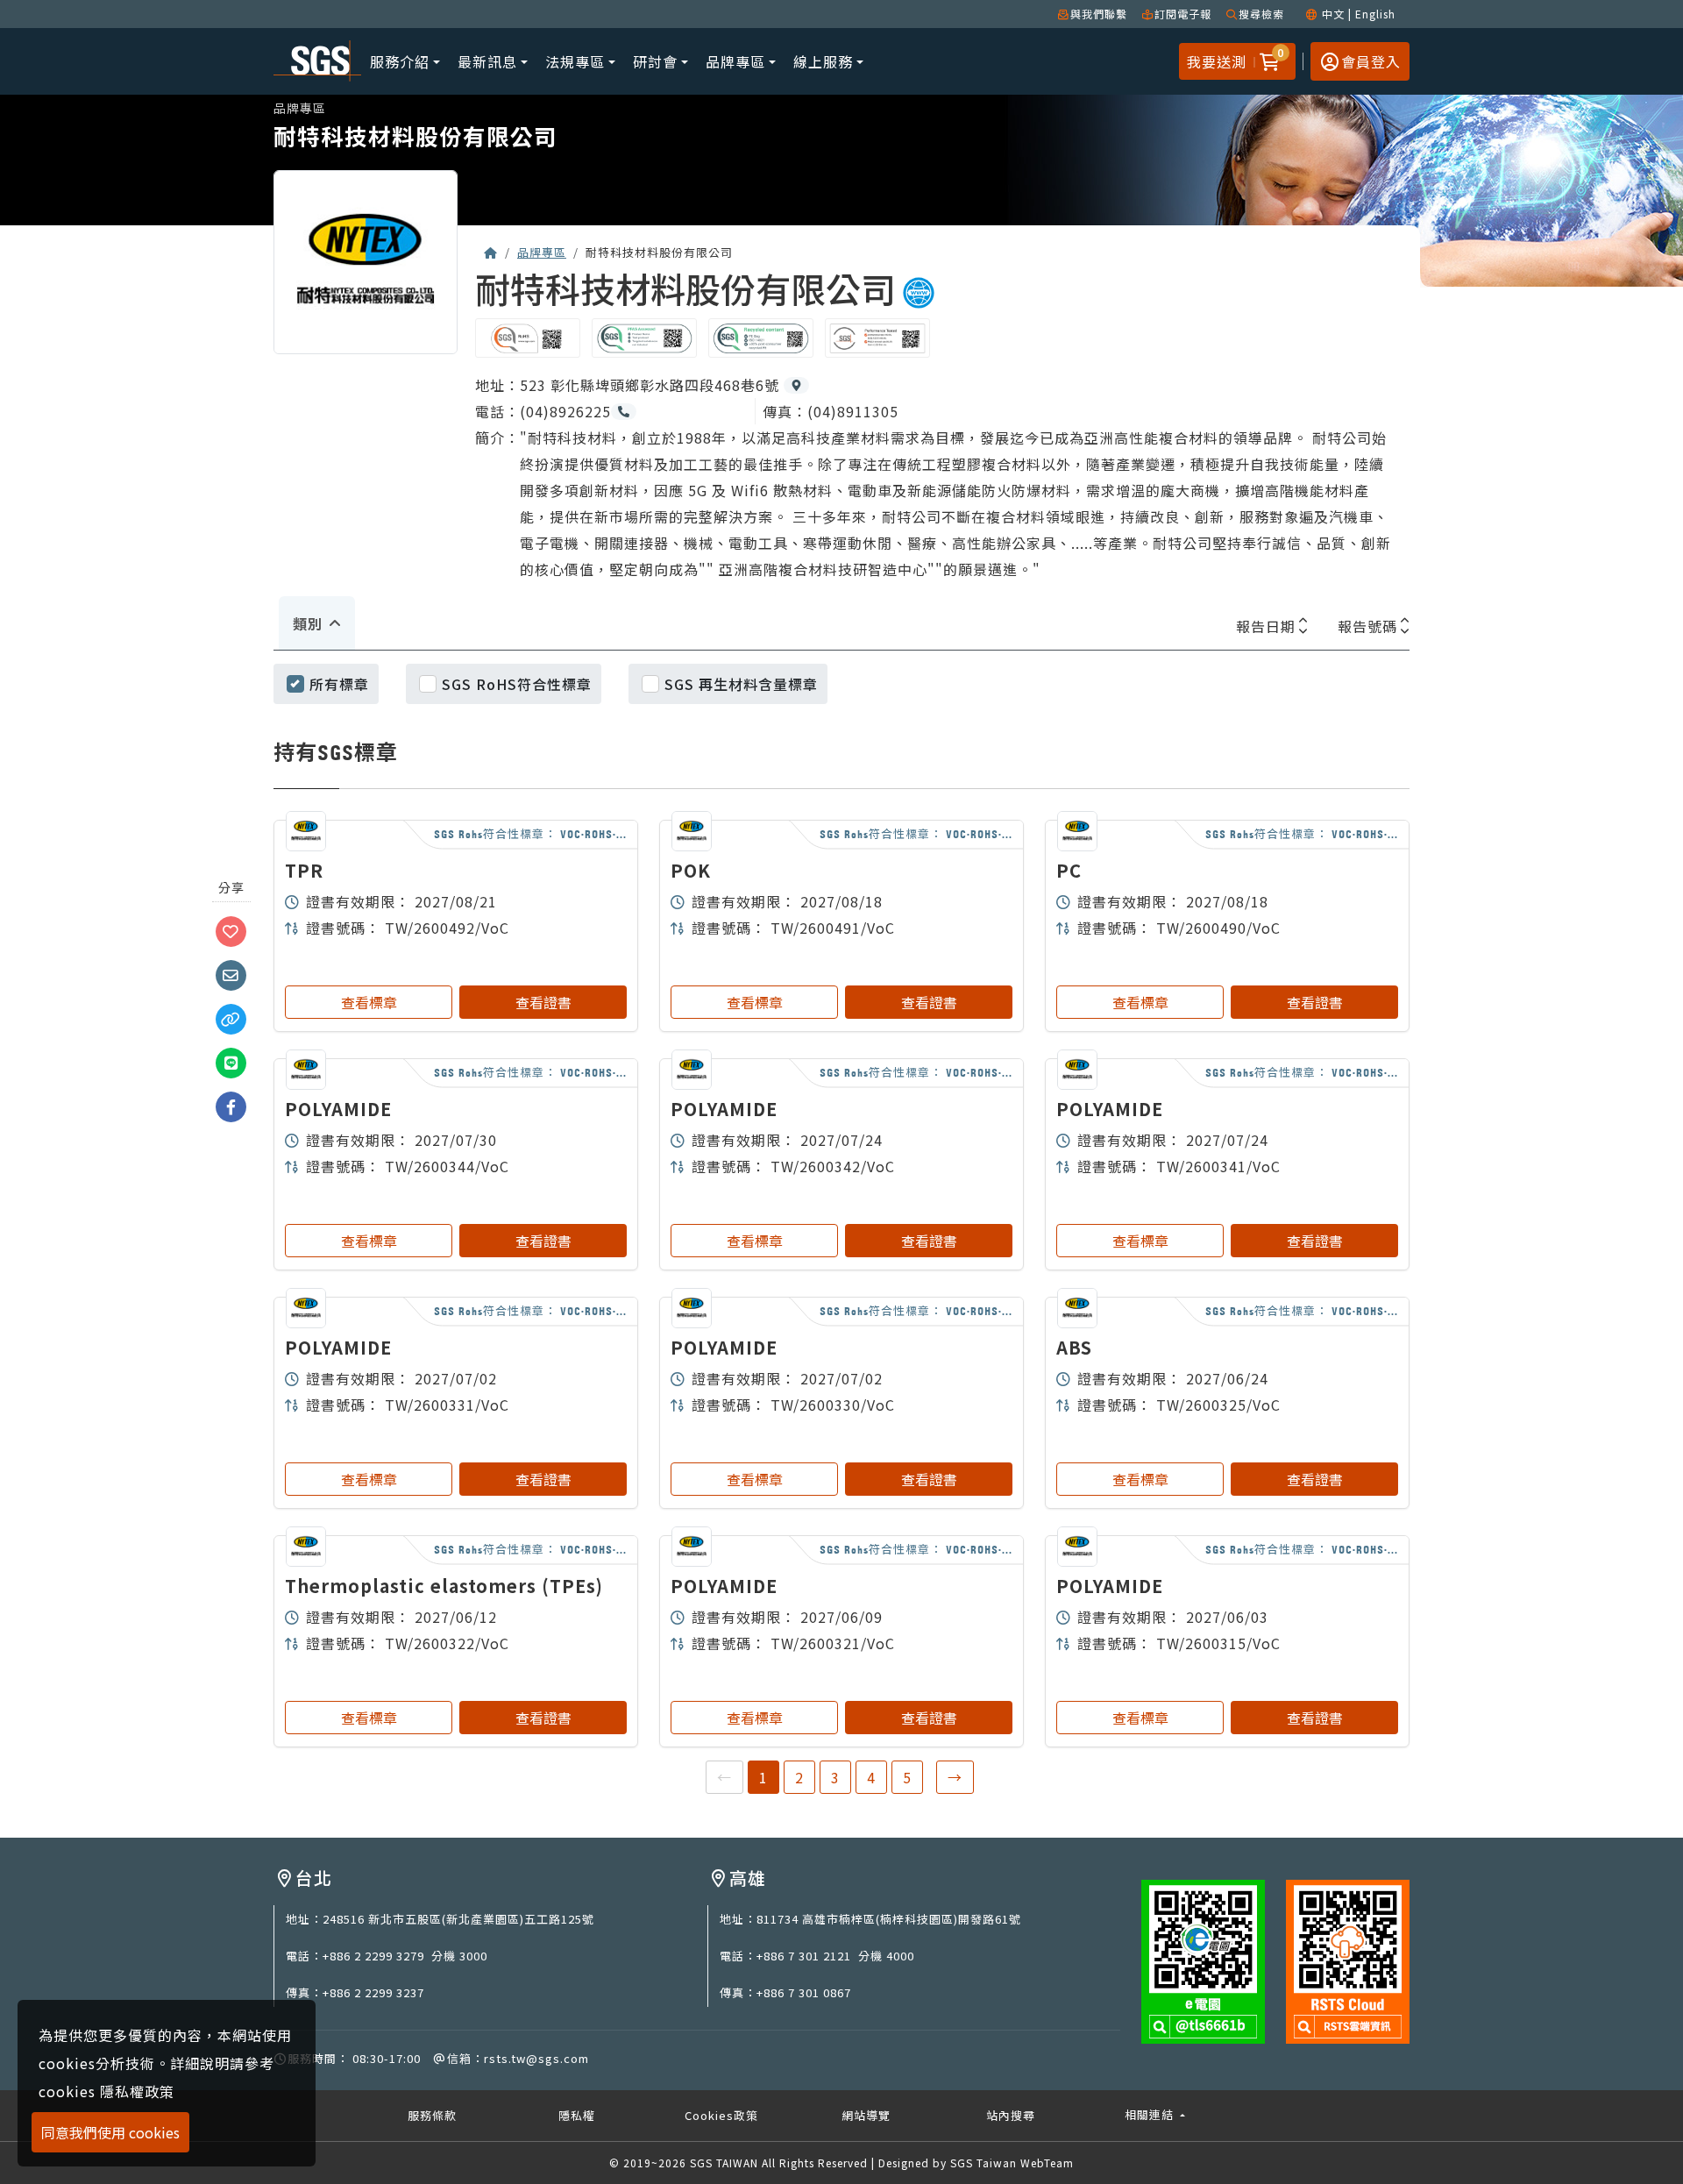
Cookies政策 (721, 2115)
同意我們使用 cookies (110, 2132)
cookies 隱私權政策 (107, 2091)
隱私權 (577, 2115)
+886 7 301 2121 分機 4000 (835, 1956)
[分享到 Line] (231, 1062)
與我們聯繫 (1099, 14)
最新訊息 (487, 61)
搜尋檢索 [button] (1261, 14)
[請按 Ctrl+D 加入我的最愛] (231, 930)
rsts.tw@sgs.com (536, 2058)
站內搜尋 (1011, 2115)
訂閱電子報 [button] (1183, 14)
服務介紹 (400, 61)
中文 (1333, 14)
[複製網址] (231, 1018)
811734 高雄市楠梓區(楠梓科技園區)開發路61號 (889, 1919)
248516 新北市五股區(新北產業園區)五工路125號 (458, 1919)
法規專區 (575, 61)
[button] (1267, 61)
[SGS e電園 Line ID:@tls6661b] (1203, 1960)
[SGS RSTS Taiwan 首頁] (491, 252)
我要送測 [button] (1217, 61)
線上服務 (823, 61)
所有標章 (339, 684)
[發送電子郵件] (231, 974)
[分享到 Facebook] (231, 1106)
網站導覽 (866, 2115)
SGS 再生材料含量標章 (741, 684)
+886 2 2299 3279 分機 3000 (405, 1956)
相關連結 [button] (1151, 2114)
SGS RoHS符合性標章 (517, 684)
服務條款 (432, 2115)
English (1375, 14)
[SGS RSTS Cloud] (1348, 1960)
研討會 (655, 61)
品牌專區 (735, 61)
